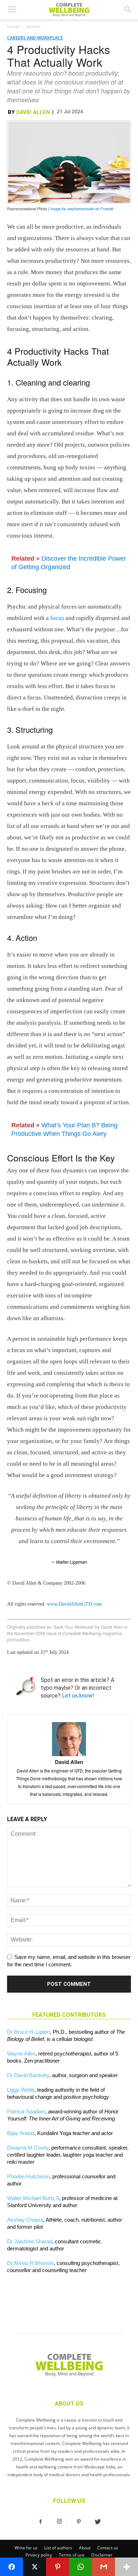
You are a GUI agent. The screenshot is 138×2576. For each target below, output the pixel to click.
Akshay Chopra (25, 2220)
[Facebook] (40, 2522)
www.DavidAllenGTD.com (74, 1604)
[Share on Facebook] (11, 2567)
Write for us (26, 2548)
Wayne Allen (21, 2054)
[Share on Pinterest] (57, 2567)
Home (13, 26)
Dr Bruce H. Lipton (28, 2032)
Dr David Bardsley (28, 2075)
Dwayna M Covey (28, 2148)
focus (57, 618)
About (85, 2548)
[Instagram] (59, 2522)
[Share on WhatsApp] (80, 2567)
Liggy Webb (21, 2090)
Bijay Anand (21, 2133)
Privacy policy (39, 2555)
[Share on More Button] (126, 2567)
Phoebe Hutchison (28, 2176)
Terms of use (72, 2555)
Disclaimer (102, 2555)
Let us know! (78, 1696)
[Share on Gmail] (103, 2567)
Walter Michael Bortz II (33, 2198)
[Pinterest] (79, 2522)
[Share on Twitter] (34, 2567)
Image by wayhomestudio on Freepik (82, 209)
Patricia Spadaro (26, 2111)
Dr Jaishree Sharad (30, 2241)
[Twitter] (98, 2522)
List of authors (58, 2548)
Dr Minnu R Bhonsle (30, 2263)
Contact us (108, 2548)
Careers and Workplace (35, 38)
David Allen (33, 112)
